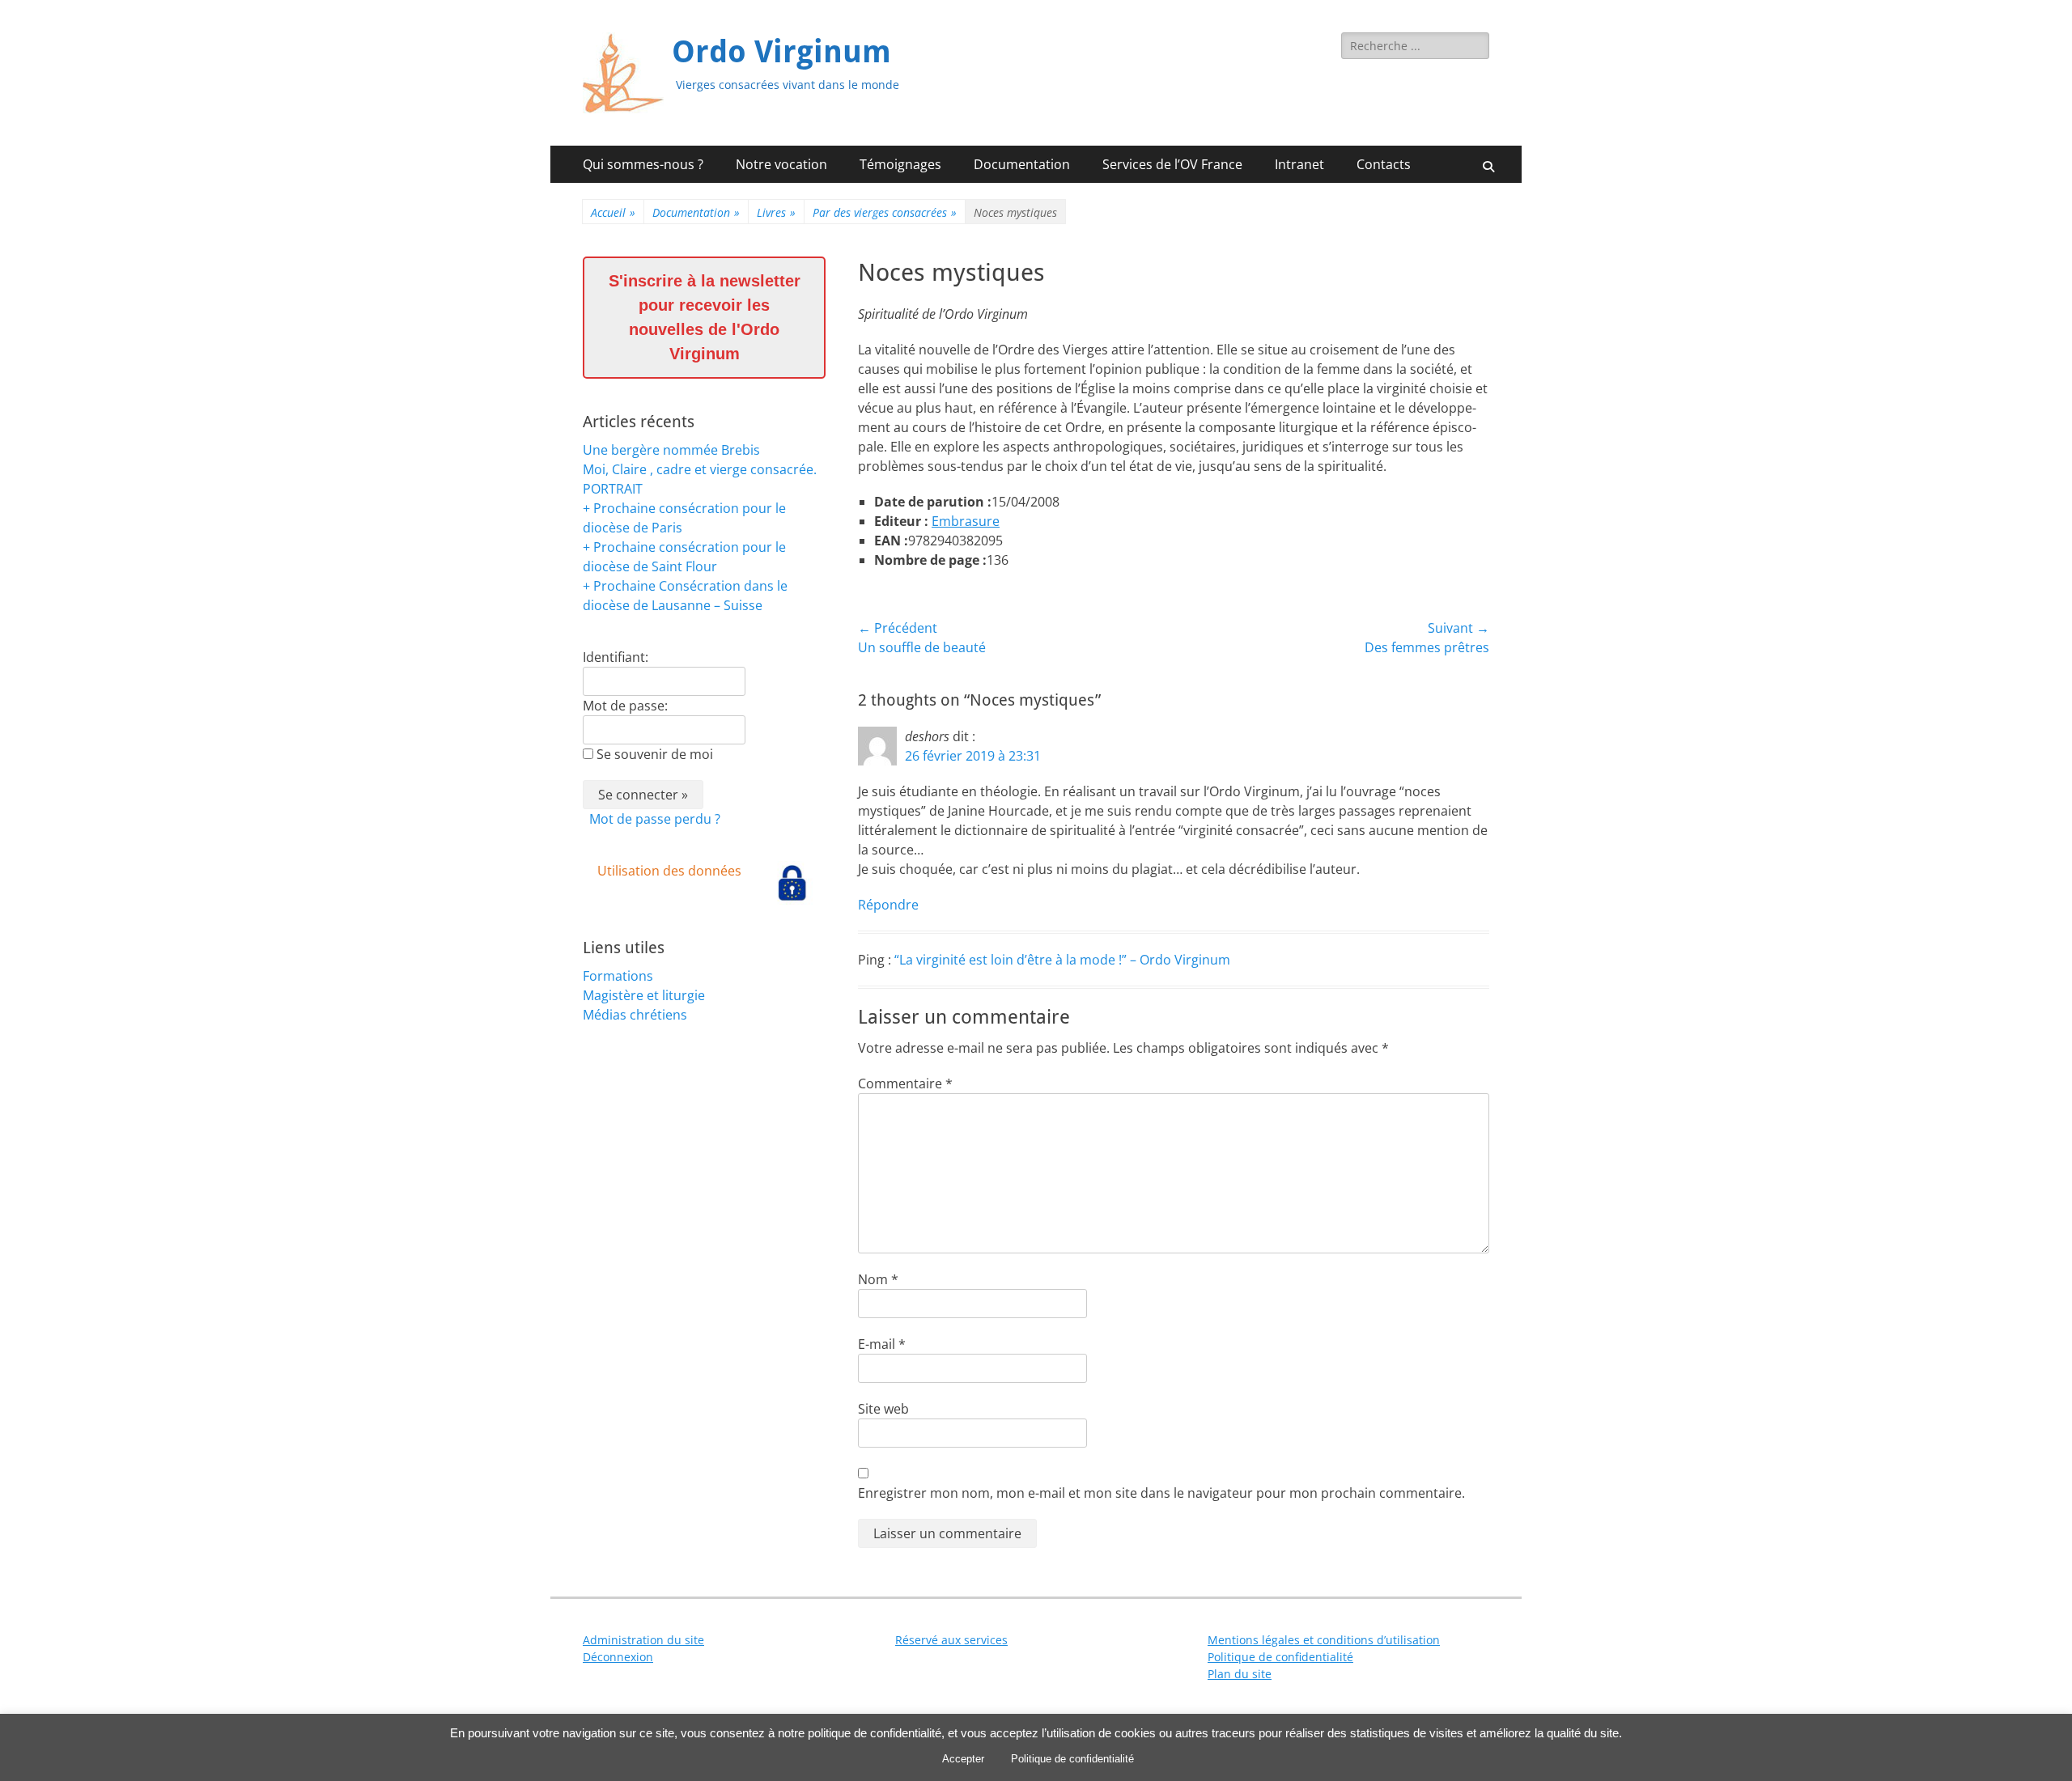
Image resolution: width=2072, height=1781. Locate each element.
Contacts (1384, 164)
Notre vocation (781, 164)
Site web (883, 1409)
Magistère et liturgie (644, 995)
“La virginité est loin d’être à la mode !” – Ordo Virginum (1062, 960)
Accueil (613, 212)
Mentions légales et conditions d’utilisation (1324, 1640)
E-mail (882, 1344)
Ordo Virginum (781, 52)
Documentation (1022, 164)
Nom (878, 1279)
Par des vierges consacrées (885, 212)
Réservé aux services (951, 1640)
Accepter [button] (963, 1759)
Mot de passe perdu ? (655, 819)
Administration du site (643, 1640)
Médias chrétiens (635, 1015)
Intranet (1299, 164)
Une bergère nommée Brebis (671, 450)
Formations (618, 976)
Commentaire (905, 1083)
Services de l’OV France (1172, 164)
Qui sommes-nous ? (643, 164)
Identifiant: (616, 657)
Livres (776, 212)
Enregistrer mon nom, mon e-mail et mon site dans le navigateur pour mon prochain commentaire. (1161, 1493)
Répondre (888, 905)
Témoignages (900, 164)
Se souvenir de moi (655, 754)
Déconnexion (618, 1657)
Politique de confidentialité (1280, 1657)
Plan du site (1240, 1674)
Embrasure (966, 521)
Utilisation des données (669, 871)
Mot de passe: (625, 706)
